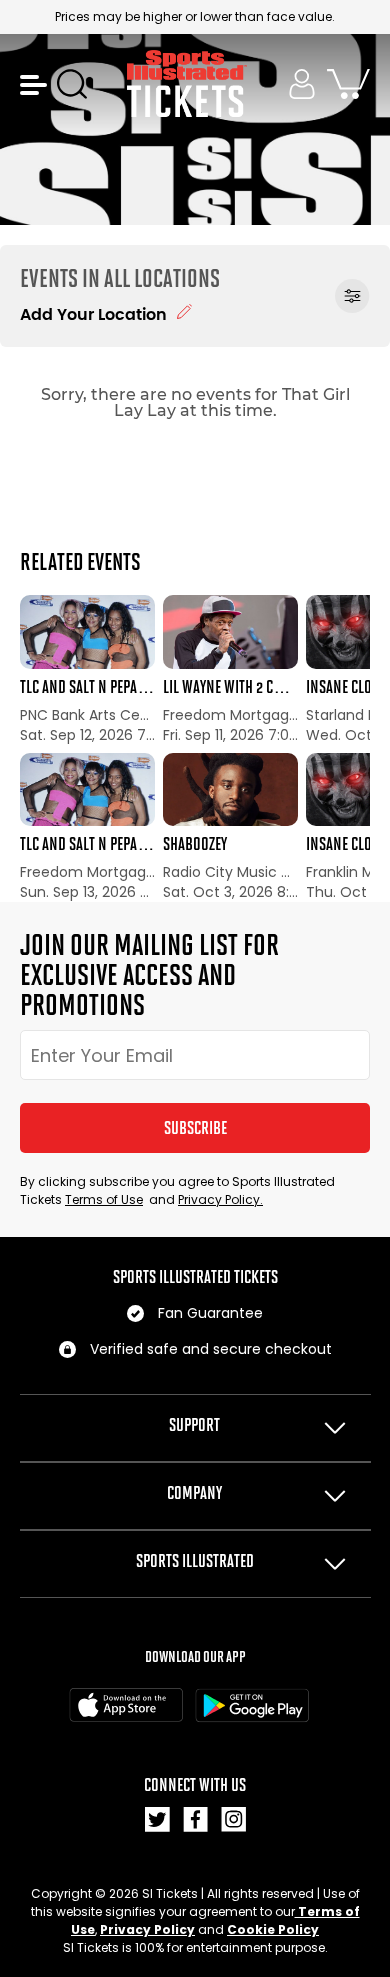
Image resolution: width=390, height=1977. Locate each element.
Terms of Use (104, 1199)
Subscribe (195, 1128)
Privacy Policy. (220, 1199)
